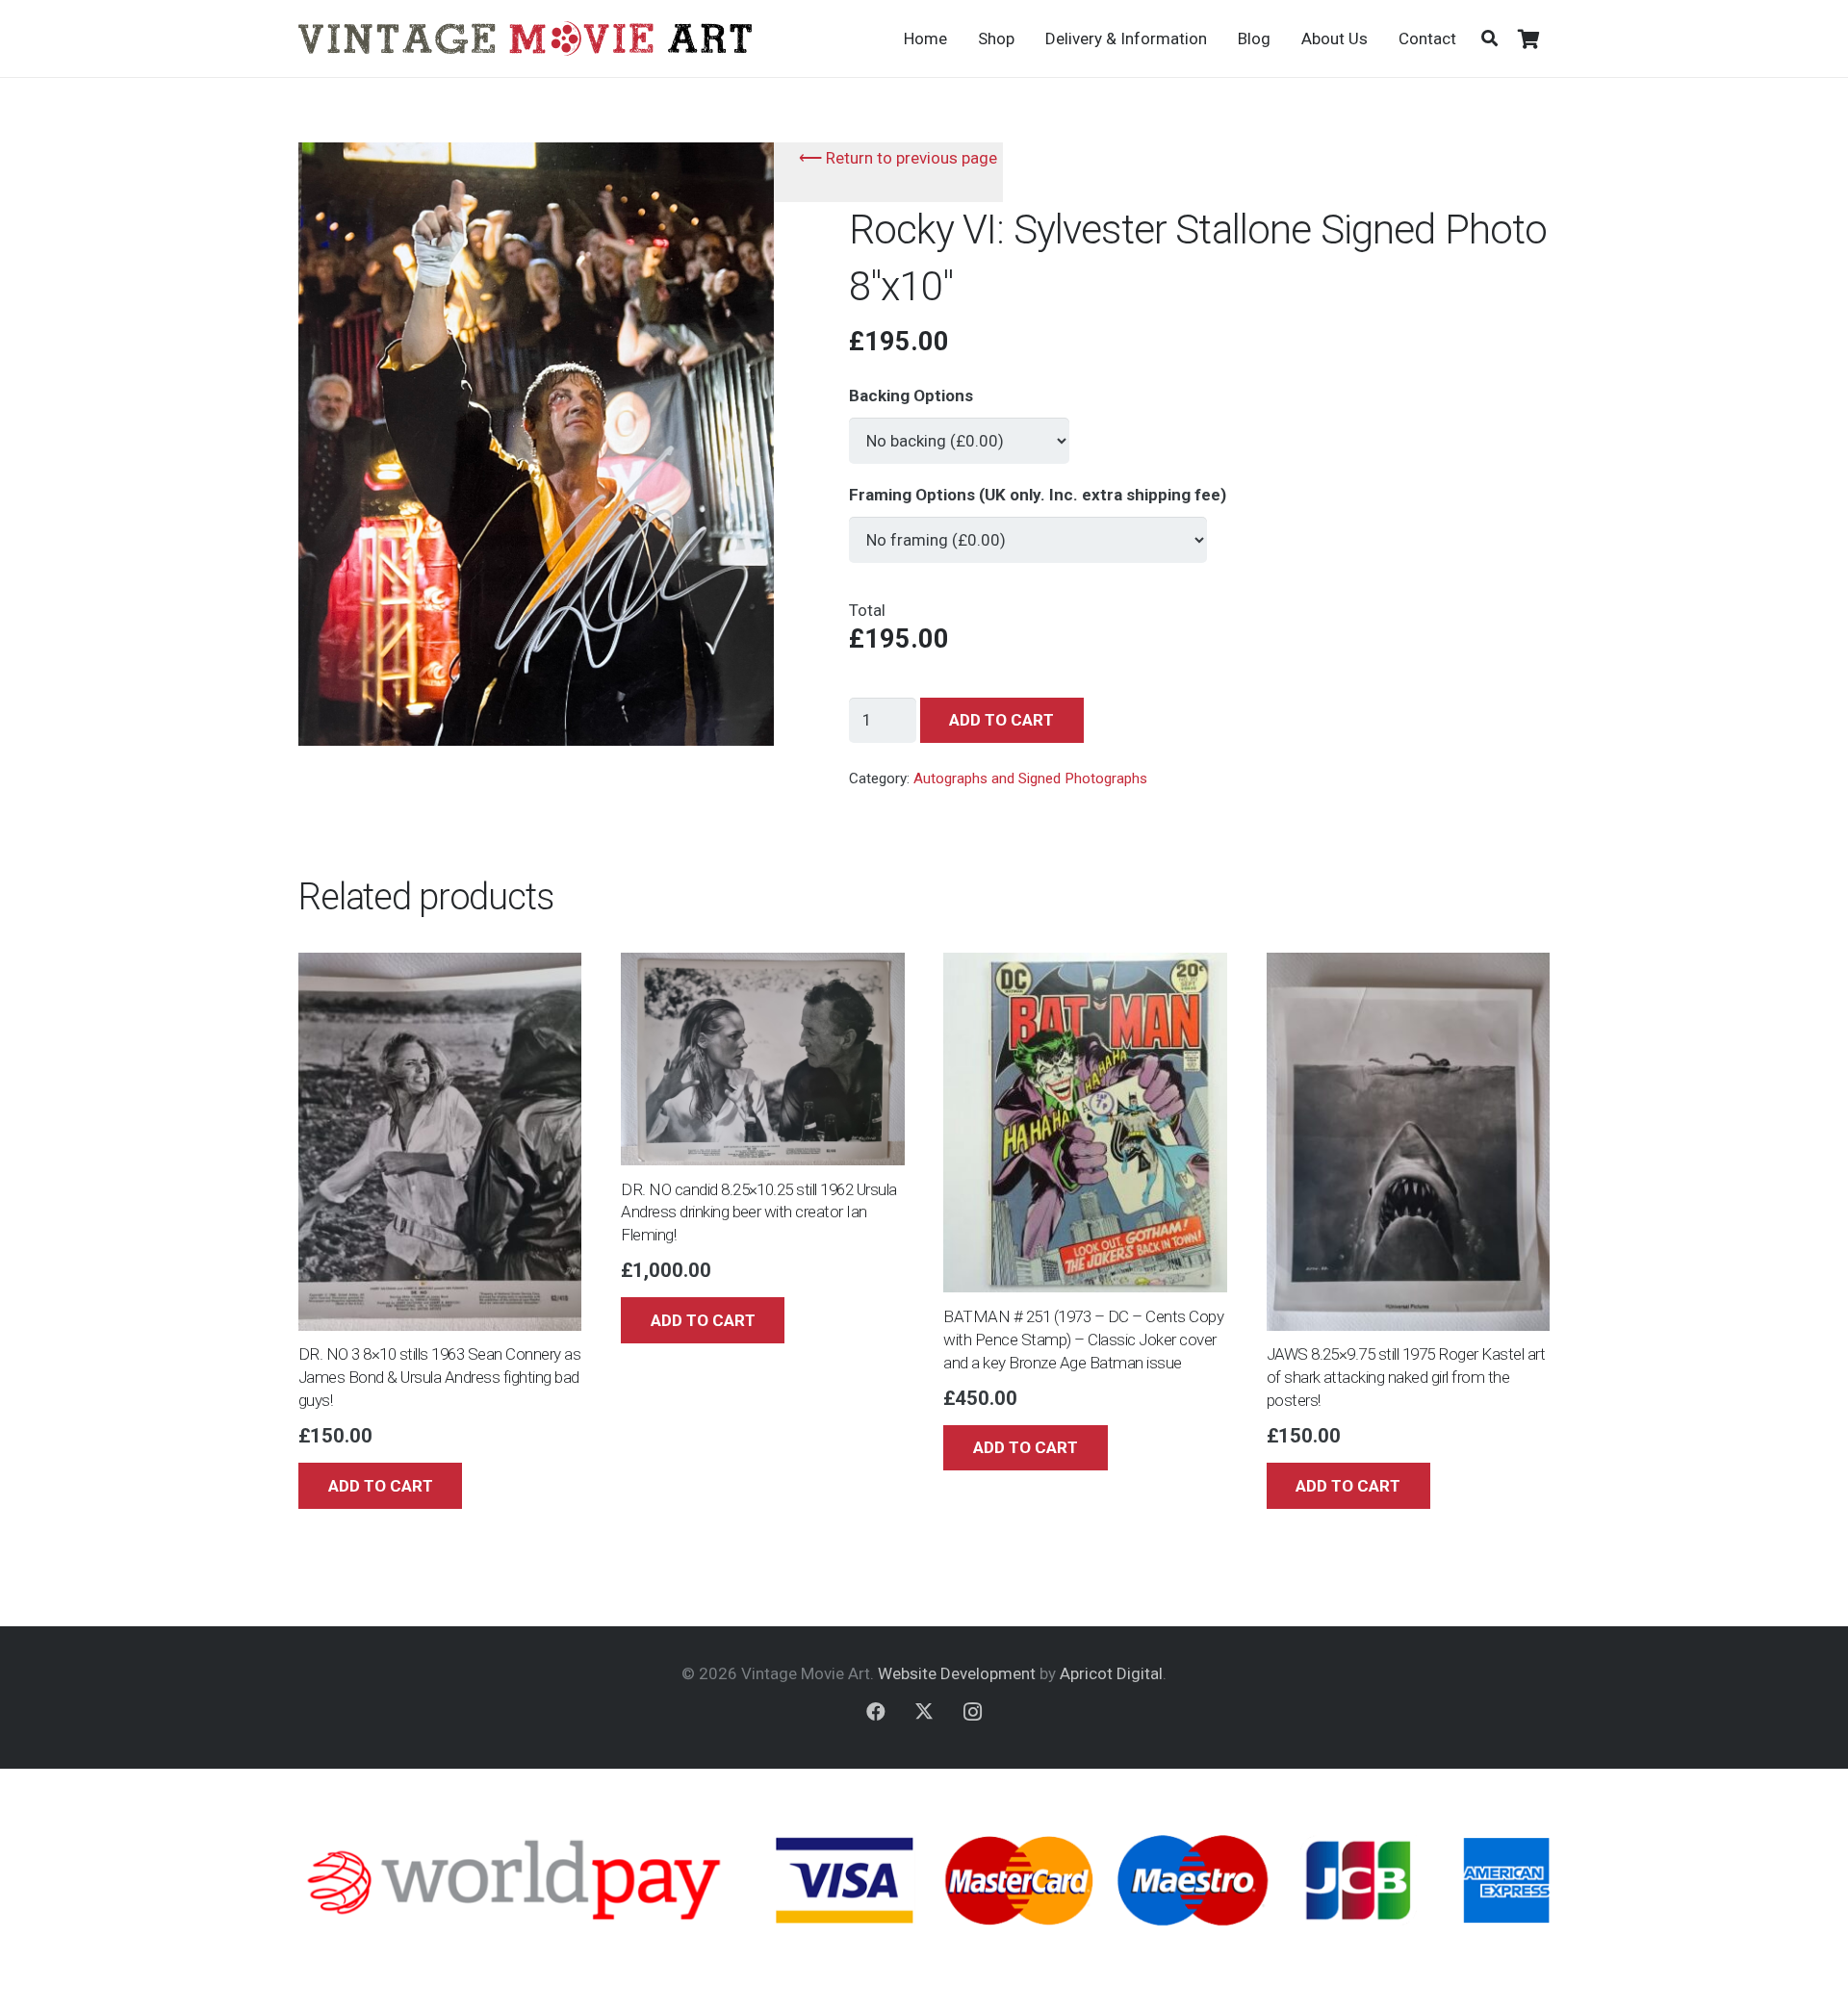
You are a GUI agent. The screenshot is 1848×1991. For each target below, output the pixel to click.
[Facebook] (876, 1712)
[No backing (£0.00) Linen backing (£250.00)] (959, 432)
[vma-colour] (525, 38)
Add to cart (1001, 720)
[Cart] (1528, 38)
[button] (1489, 38)
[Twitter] (924, 1712)
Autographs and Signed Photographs (1030, 779)
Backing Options (911, 396)
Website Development (957, 1673)
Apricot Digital (1111, 1673)
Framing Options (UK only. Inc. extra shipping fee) (1038, 495)
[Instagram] (972, 1712)
